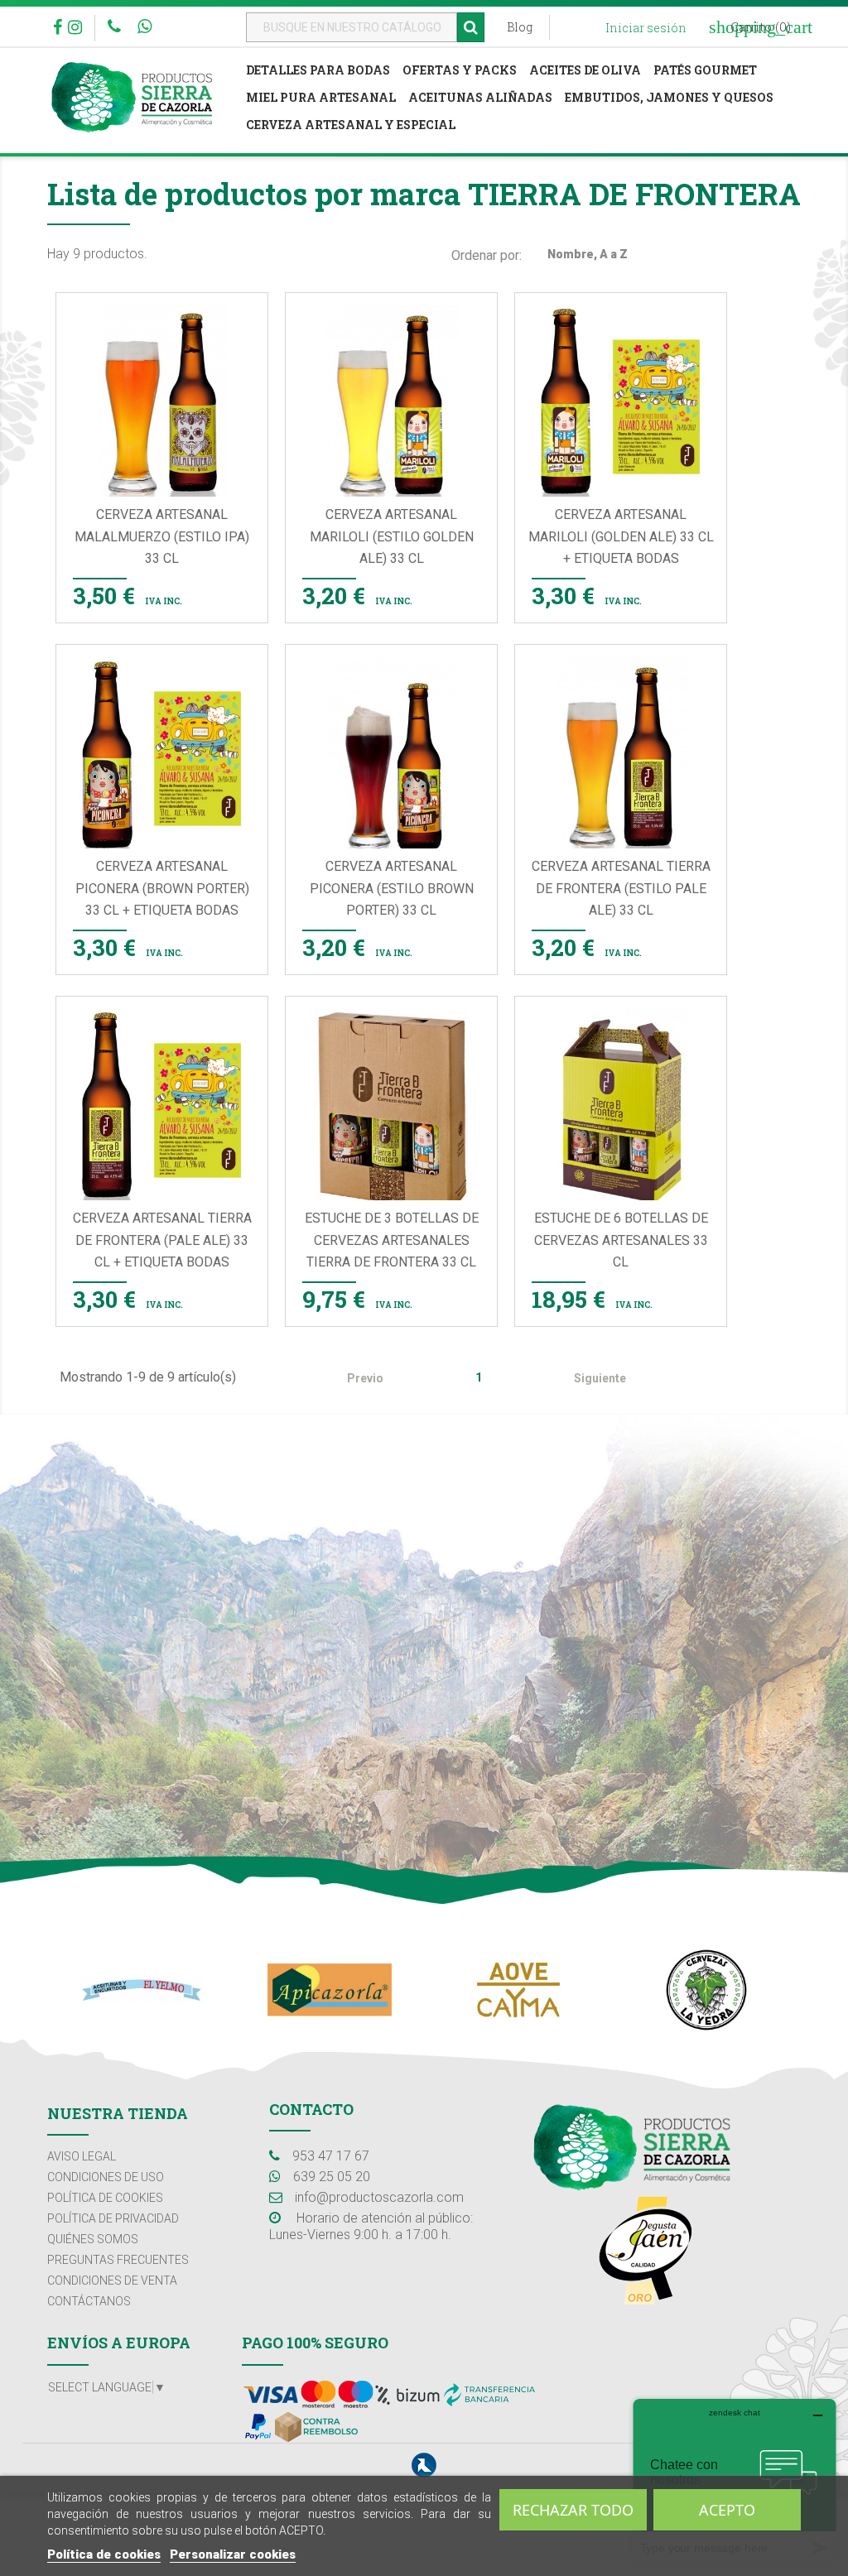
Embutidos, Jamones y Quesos (669, 97)
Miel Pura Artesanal (321, 97)
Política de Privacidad (113, 2218)
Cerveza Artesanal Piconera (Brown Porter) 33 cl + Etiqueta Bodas (162, 888)
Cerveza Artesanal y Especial (351, 125)
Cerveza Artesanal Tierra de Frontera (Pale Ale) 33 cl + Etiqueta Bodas (162, 1240)
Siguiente (609, 1379)
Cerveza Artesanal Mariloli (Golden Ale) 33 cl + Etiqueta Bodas (621, 536)
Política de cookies (104, 2554)
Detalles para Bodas (318, 70)
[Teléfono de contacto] (116, 28)
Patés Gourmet (705, 70)
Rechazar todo (573, 2510)
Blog (520, 27)
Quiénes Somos (93, 2239)
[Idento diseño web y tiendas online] (424, 2464)
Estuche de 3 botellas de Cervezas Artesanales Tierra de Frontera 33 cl (392, 1240)
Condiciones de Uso (106, 2177)
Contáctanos (89, 2301)
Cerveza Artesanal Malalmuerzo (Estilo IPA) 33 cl (162, 536)
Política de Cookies (105, 2198)
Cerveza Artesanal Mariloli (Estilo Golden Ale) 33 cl (392, 536)
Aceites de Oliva (585, 70)
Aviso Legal (82, 2156)
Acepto (727, 2510)
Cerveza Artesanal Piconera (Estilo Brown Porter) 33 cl (392, 888)
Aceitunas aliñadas (480, 97)
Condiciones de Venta (112, 2280)
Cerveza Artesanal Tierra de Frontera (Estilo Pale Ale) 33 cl (621, 888)
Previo (357, 1379)
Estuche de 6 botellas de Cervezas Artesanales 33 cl (621, 1240)
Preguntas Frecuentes (118, 2260)
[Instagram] (75, 29)
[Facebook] (58, 29)
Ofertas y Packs (460, 70)
